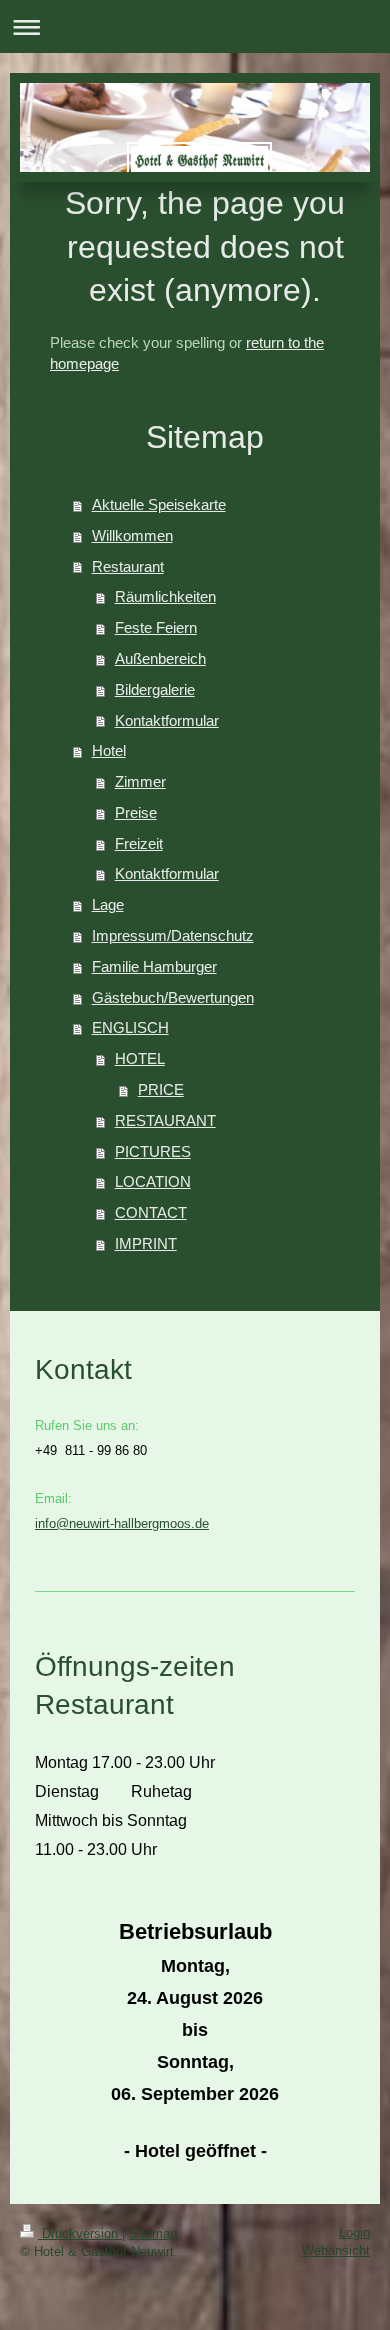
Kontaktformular (167, 720)
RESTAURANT (165, 1120)
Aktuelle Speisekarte (159, 504)
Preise (136, 812)
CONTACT (151, 1212)
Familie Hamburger (154, 966)
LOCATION (153, 1181)
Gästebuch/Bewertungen (173, 997)
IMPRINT (146, 1243)
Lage (108, 904)
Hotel (109, 750)
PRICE (161, 1089)
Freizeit (139, 843)
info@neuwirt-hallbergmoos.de (122, 1523)
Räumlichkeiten (165, 596)
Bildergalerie (155, 689)
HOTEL (140, 1058)
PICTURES (153, 1151)
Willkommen (132, 535)
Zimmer (140, 781)
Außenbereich (160, 658)
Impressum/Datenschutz (173, 935)
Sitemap (153, 2233)
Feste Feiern (156, 627)
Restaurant (128, 566)
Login (354, 2232)
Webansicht (336, 2250)
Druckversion (80, 2233)
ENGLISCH (130, 1027)
